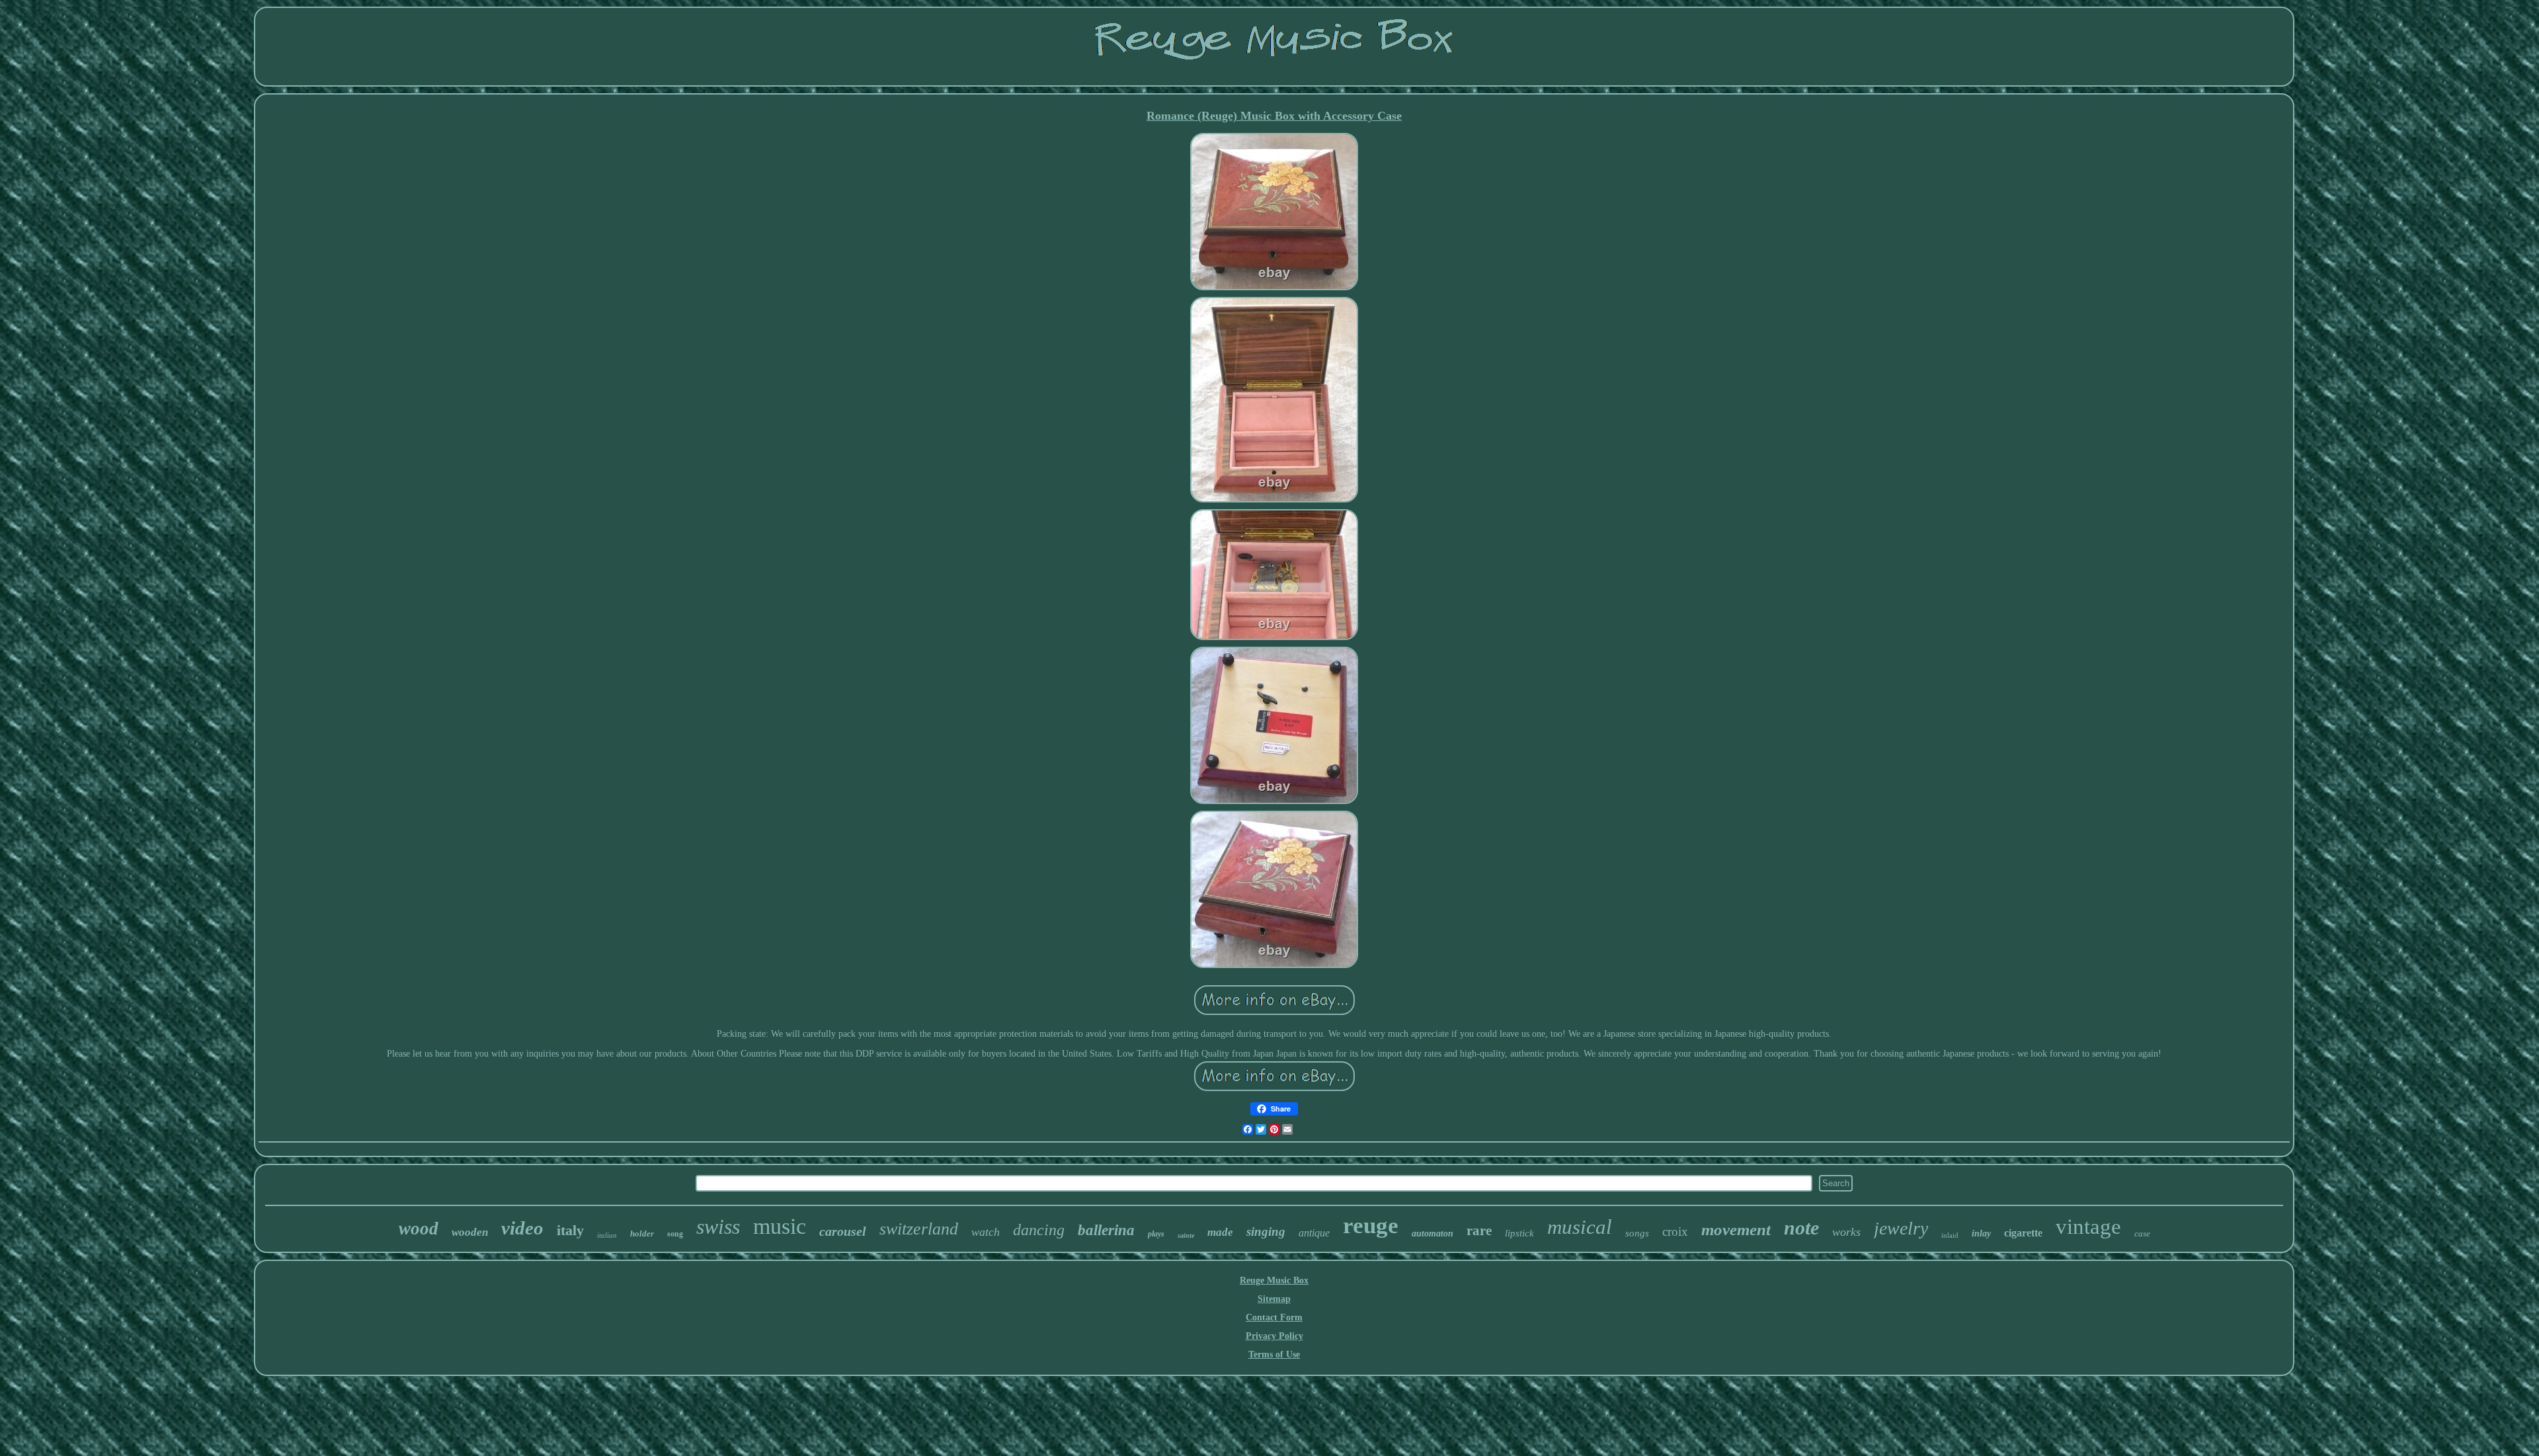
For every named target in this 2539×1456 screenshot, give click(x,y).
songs (1637, 1233)
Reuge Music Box (1274, 1280)
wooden (470, 1232)
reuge (1371, 1226)
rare (1479, 1231)
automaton (1432, 1234)
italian (607, 1235)
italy (570, 1230)
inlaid (1950, 1235)
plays (1156, 1234)
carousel (843, 1231)
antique (1314, 1233)
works (1846, 1232)
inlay (1981, 1234)
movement (1736, 1230)
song (675, 1234)
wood (419, 1229)
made (1220, 1232)
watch (986, 1232)
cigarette (2023, 1233)
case (2142, 1234)
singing (1266, 1232)
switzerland (919, 1229)
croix (1675, 1232)
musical (1580, 1227)
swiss (718, 1227)
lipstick (1519, 1233)
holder (642, 1234)
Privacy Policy (1274, 1336)
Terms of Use (1274, 1355)
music (780, 1226)
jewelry (1901, 1228)
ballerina (1106, 1230)
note (1801, 1228)
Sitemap (1274, 1299)
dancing (1039, 1230)
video (522, 1228)
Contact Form (1274, 1317)
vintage (2088, 1227)
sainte (1186, 1235)
